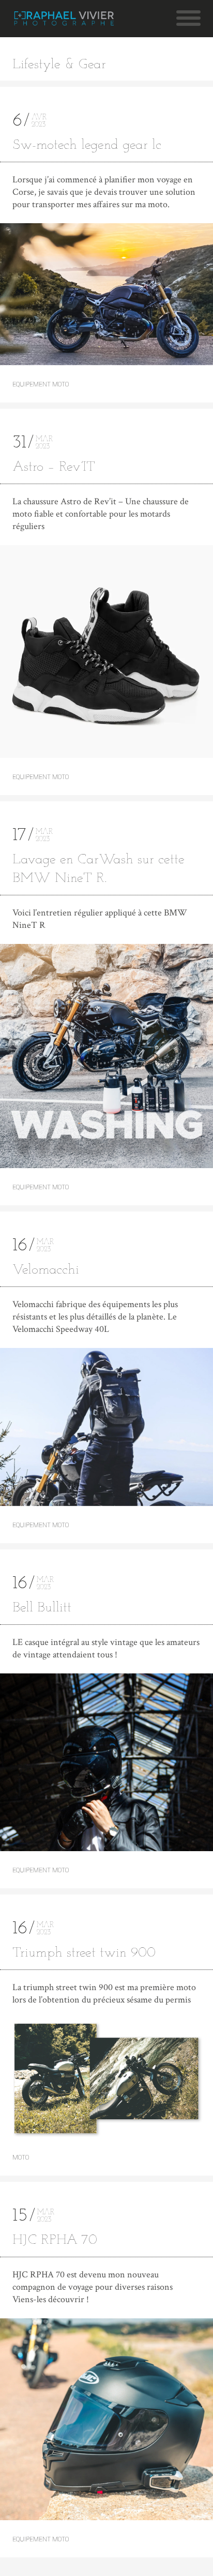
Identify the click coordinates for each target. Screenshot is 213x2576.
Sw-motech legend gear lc (87, 145)
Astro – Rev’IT (54, 467)
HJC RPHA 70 (55, 2240)
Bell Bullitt (42, 1608)
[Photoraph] (64, 19)
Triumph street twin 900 (84, 1953)
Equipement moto (41, 384)
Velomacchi (46, 1270)
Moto (21, 2158)
